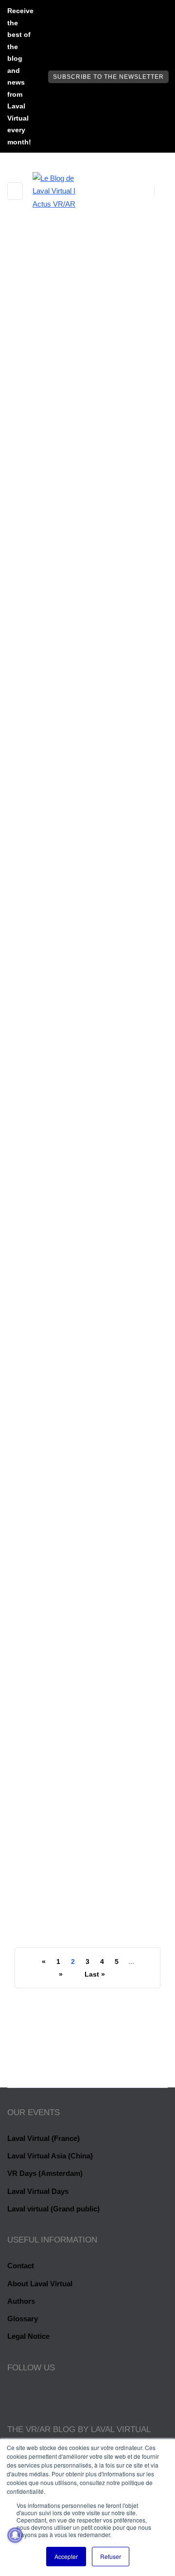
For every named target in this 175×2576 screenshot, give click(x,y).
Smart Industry (54, 1229)
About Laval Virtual (40, 2284)
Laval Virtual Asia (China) (50, 2156)
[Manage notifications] (15, 2535)
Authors (21, 2301)
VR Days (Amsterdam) (45, 2173)
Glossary (23, 2319)
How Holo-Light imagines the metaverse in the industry (78, 1349)
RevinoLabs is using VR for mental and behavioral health (84, 514)
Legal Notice (28, 2336)
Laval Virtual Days (38, 2191)
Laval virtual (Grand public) (53, 2209)
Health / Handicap (58, 394)
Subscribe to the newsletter (108, 77)
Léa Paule (46, 550)
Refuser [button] (111, 2556)
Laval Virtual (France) (44, 2138)
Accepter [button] (66, 2556)
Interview (119, 394)
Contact (21, 2266)
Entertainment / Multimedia (76, 955)
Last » (95, 1974)
